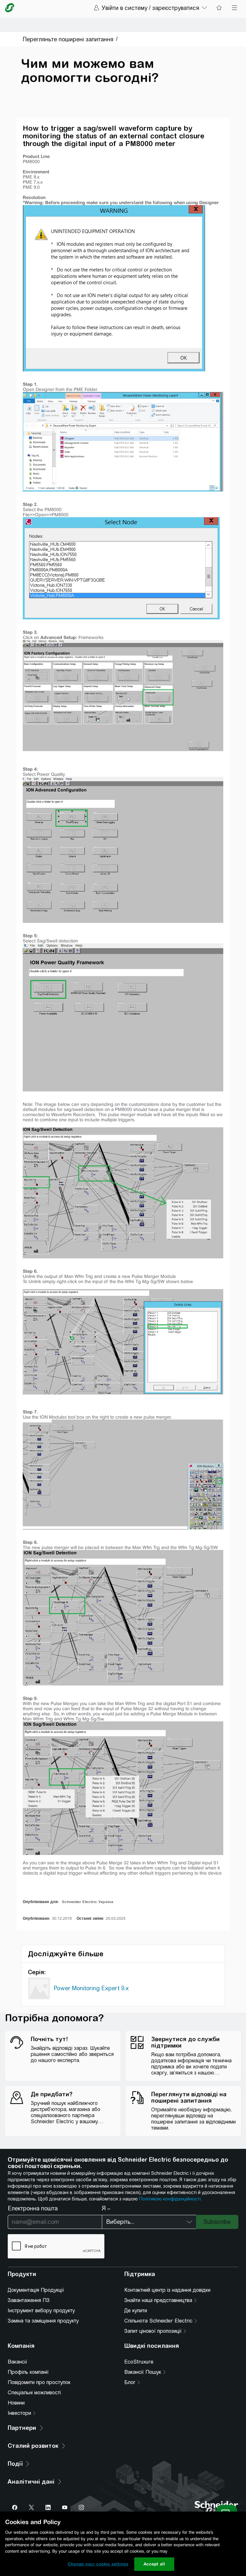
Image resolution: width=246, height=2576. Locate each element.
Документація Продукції (36, 2290)
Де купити (136, 2311)
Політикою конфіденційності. (170, 2199)
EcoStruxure (139, 2362)
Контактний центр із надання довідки (167, 2290)
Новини (16, 2403)
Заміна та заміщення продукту (43, 2321)
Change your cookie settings (98, 2564)
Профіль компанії (28, 2372)
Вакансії (17, 2362)
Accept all (154, 2564)
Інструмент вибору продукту (41, 2311)
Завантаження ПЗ (29, 2300)
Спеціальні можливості (34, 2393)
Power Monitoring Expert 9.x (91, 1988)
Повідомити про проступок (39, 2382)
